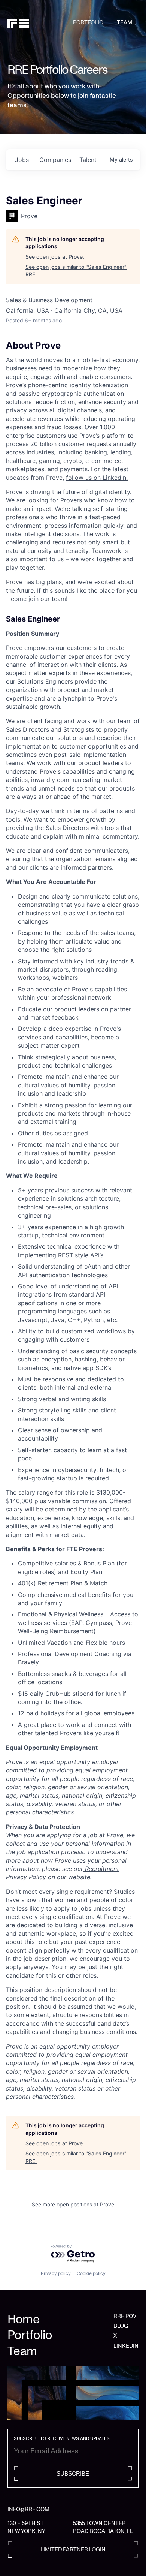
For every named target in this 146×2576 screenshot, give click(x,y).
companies (55, 160)
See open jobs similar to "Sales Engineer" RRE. (76, 270)
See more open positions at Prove (73, 2204)
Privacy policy (56, 2273)
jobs (22, 160)
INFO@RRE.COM (28, 2509)
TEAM (124, 22)
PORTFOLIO (88, 22)
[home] (40, 23)
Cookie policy (91, 2273)
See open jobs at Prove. (55, 257)
